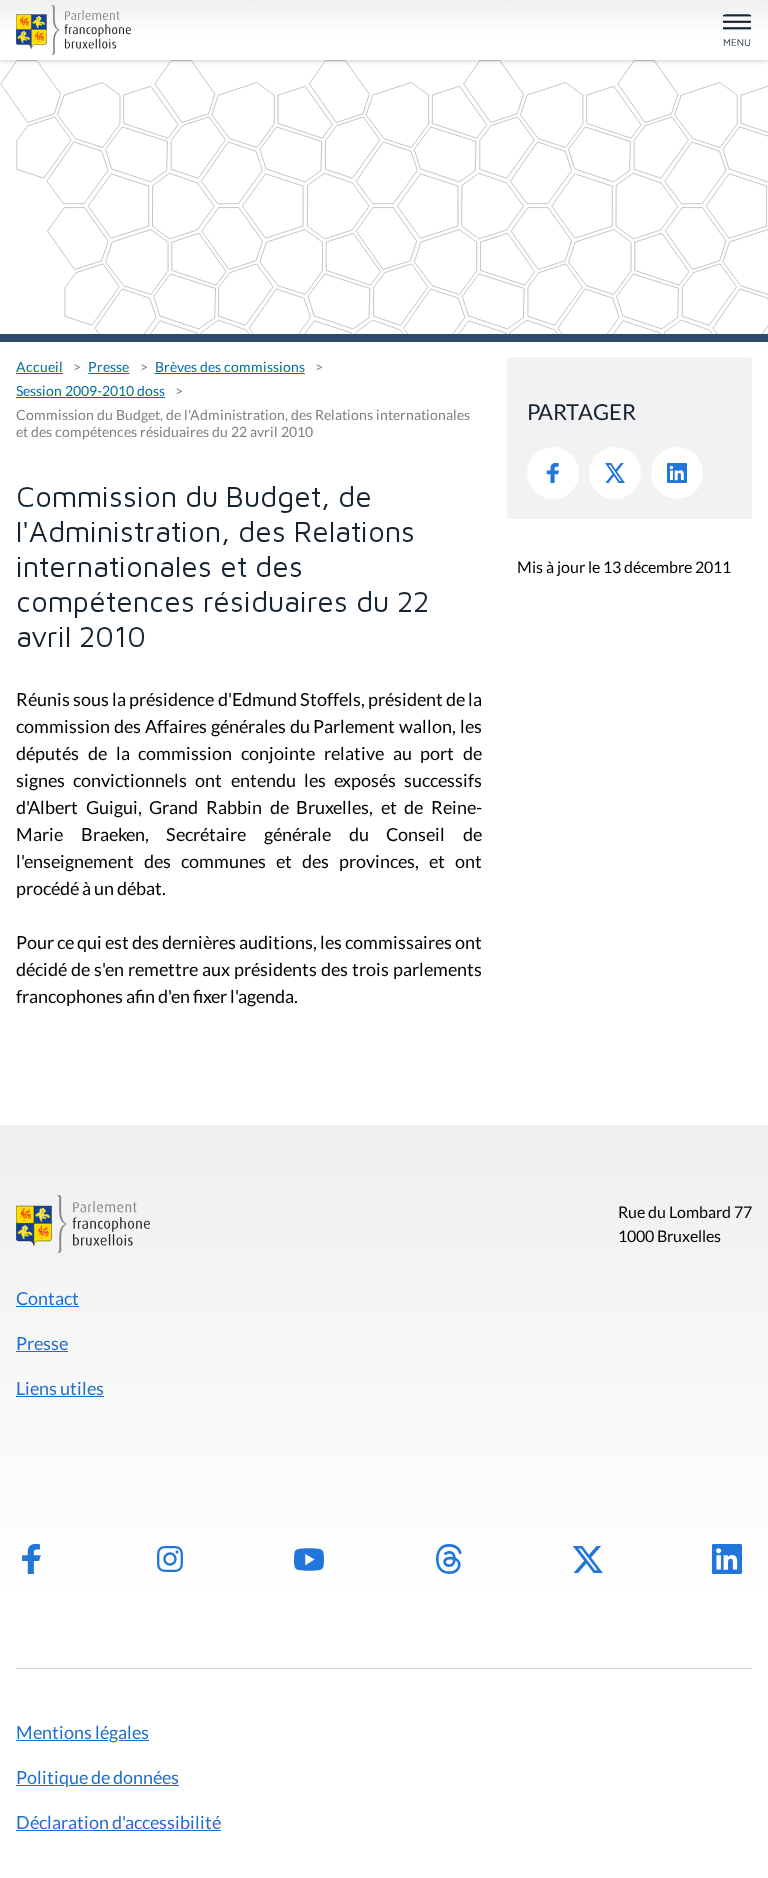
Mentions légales (82, 1732)
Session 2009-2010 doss (90, 390)
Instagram (170, 1559)
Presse (108, 366)
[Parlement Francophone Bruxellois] (135, 30)
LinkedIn (677, 473)
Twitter (615, 473)
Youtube (309, 1559)
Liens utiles (60, 1388)
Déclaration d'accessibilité (118, 1822)
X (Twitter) (588, 1559)
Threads (449, 1559)
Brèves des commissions (230, 366)
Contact (47, 1298)
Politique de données (97, 1777)
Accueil (39, 366)
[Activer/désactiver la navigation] (737, 31)
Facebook (553, 473)
